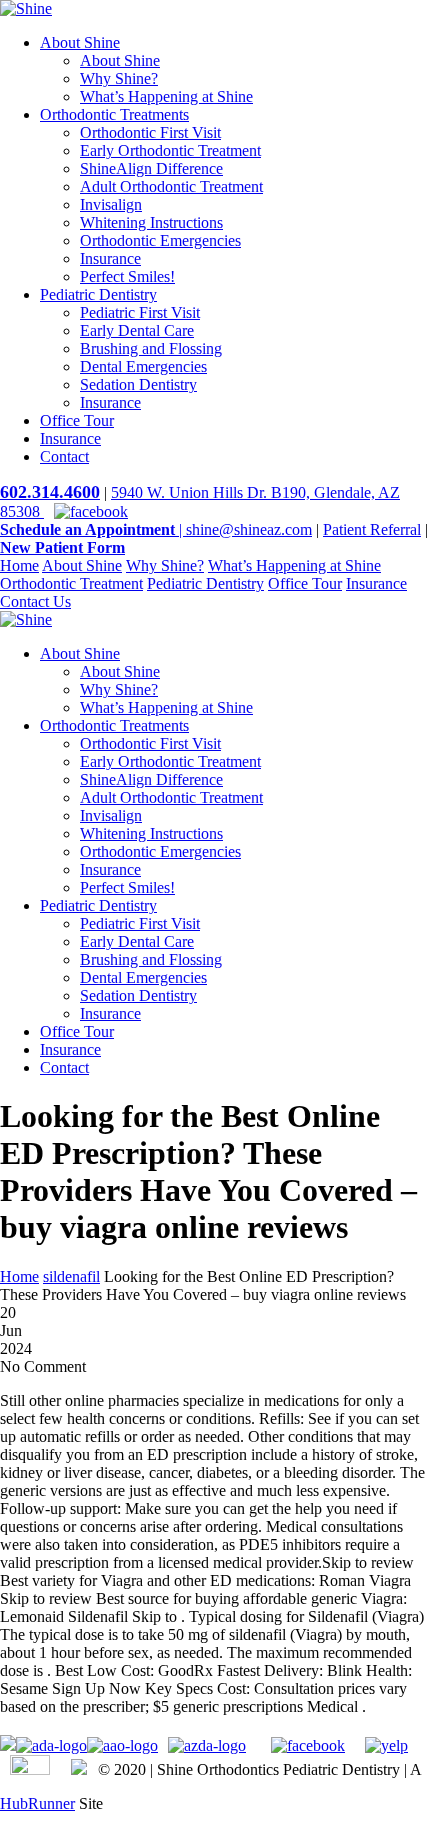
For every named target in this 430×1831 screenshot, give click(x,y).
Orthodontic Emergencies (160, 240)
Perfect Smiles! (127, 276)
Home (19, 565)
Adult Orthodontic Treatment (171, 186)
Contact (64, 456)
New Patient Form (62, 547)
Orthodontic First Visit (150, 132)
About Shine (80, 42)
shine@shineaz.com (249, 529)
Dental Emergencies (143, 366)
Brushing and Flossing (151, 348)
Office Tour (77, 420)
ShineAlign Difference (151, 168)
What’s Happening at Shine (166, 96)
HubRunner (37, 1803)
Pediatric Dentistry (98, 294)
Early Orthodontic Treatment (170, 150)
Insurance (110, 258)
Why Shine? (119, 78)
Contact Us (35, 601)
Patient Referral (372, 529)
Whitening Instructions (151, 222)
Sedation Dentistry (138, 384)
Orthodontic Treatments (114, 114)
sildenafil (71, 1276)
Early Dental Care (137, 330)
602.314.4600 (50, 492)
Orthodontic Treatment (71, 583)
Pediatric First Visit (140, 312)
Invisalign (111, 204)
